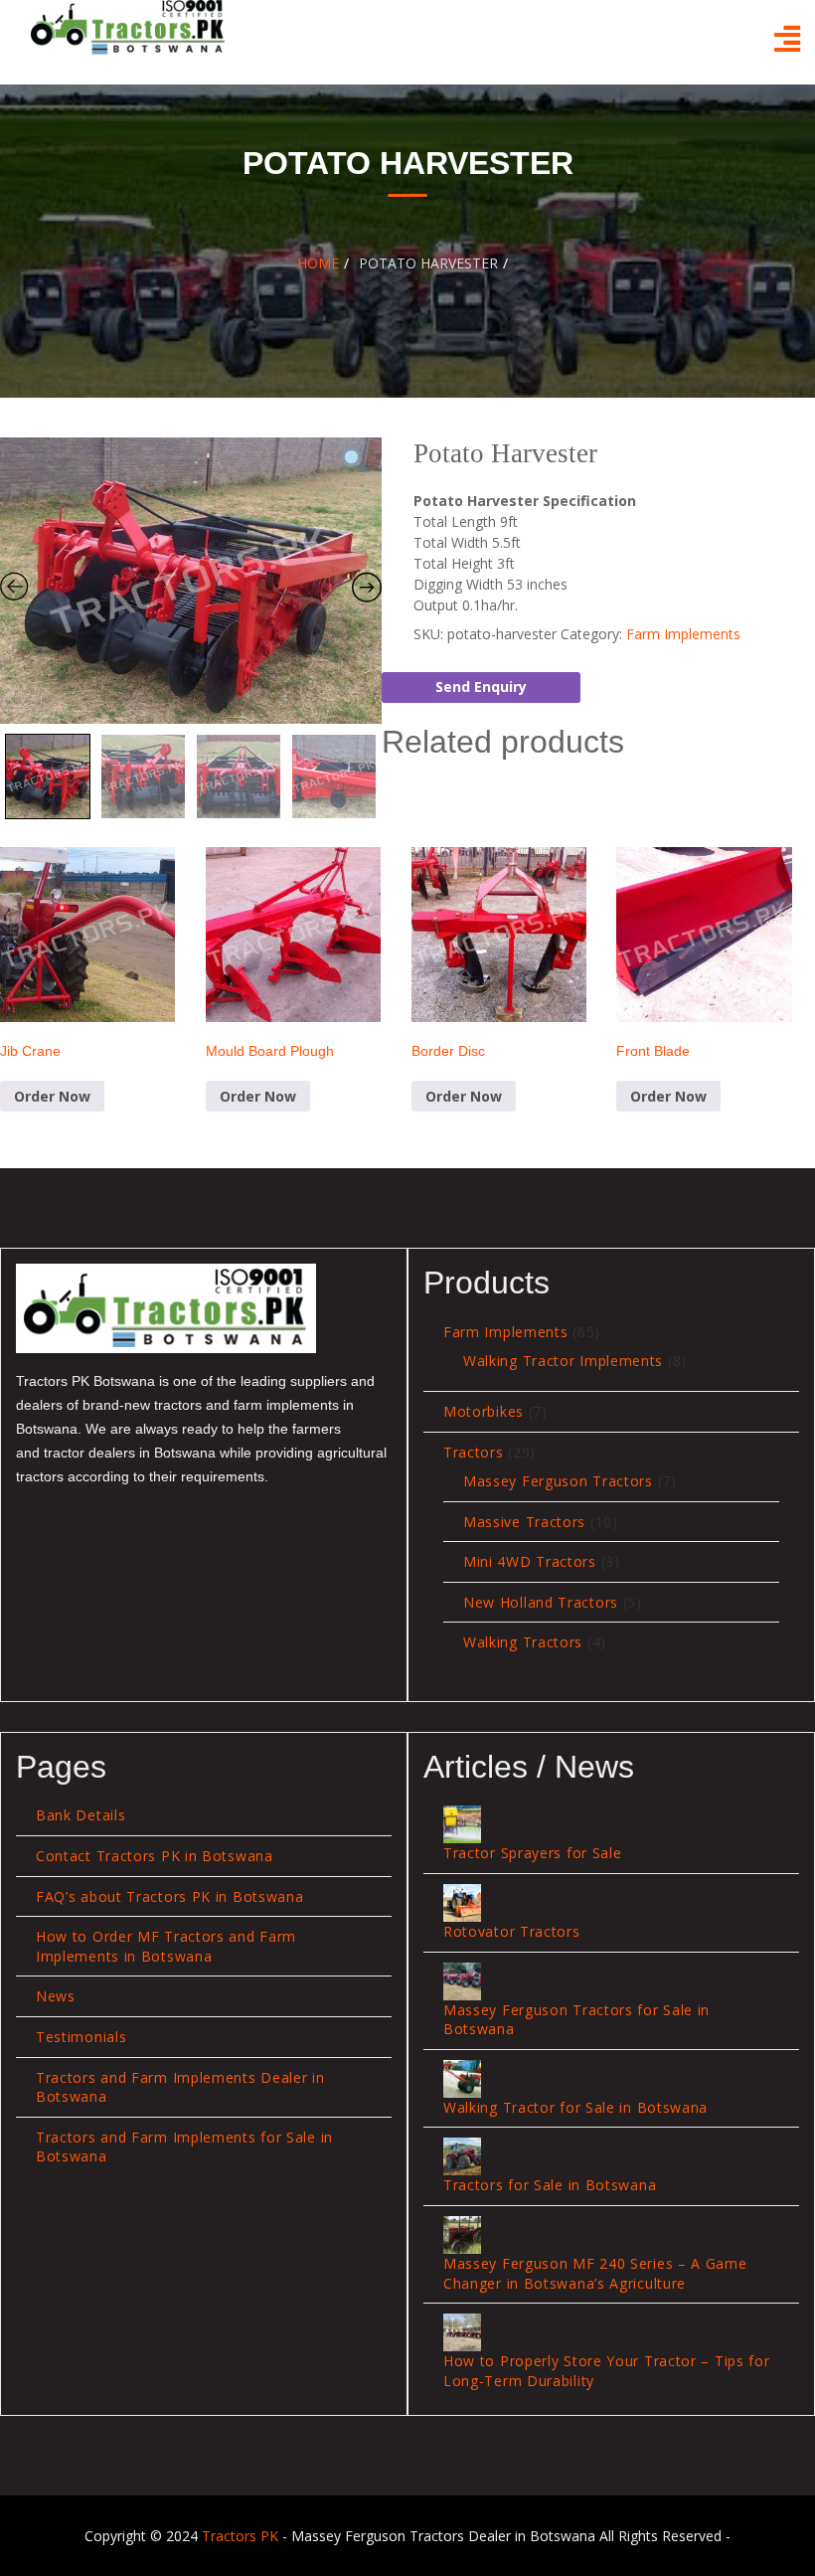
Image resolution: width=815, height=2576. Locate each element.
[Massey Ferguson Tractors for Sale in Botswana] (462, 1981)
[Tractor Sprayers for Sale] (462, 1824)
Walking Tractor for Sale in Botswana (575, 2107)
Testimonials (81, 2037)
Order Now (52, 1096)
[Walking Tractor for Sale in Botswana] (462, 2079)
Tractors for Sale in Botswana (550, 2185)
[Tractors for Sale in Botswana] (462, 2156)
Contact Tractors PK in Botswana (155, 1856)
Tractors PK (240, 2536)
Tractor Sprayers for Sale (533, 1853)
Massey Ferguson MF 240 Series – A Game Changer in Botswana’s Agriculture (595, 2273)
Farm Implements (683, 634)
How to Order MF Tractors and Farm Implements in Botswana (166, 1946)
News (56, 1996)
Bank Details (81, 1815)
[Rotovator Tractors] (462, 1903)
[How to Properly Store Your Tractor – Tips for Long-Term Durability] (462, 2332)
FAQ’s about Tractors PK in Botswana (170, 1896)
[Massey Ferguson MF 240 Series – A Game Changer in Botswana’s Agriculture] (462, 2235)
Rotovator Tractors (512, 1931)
